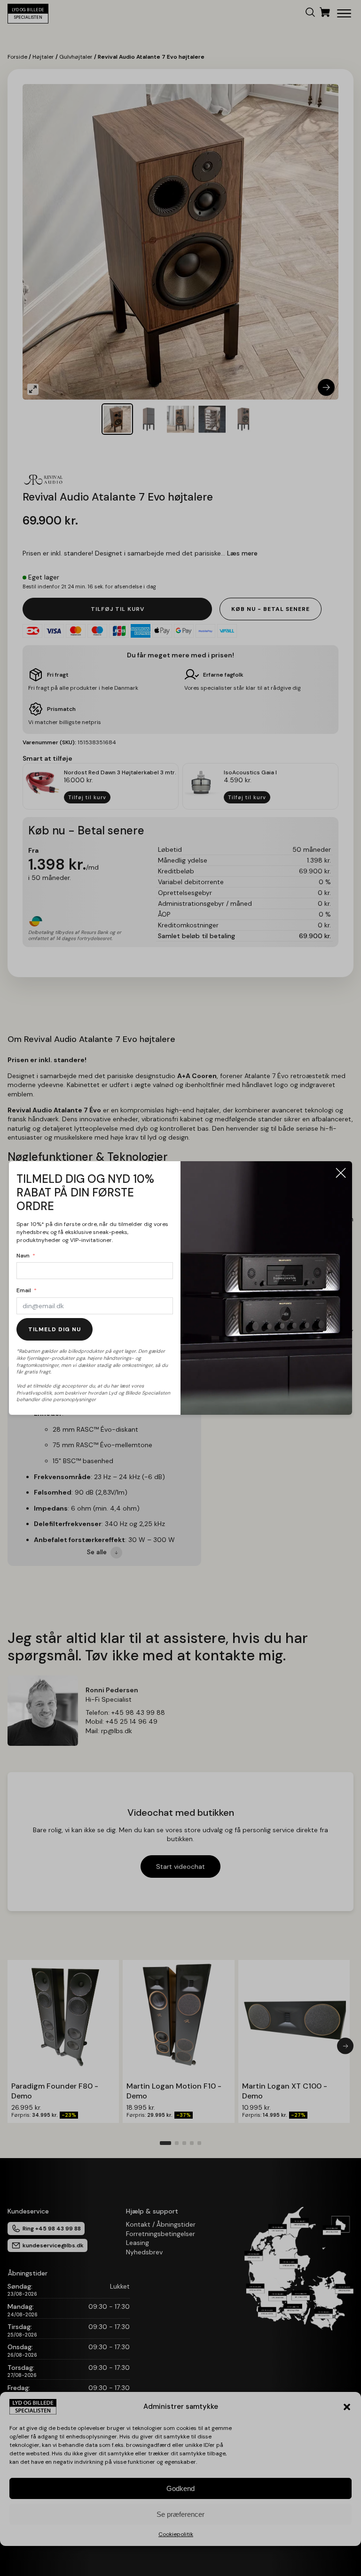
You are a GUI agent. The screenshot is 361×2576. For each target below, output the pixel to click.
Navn (23, 1256)
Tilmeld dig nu (55, 1329)
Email (24, 1290)
